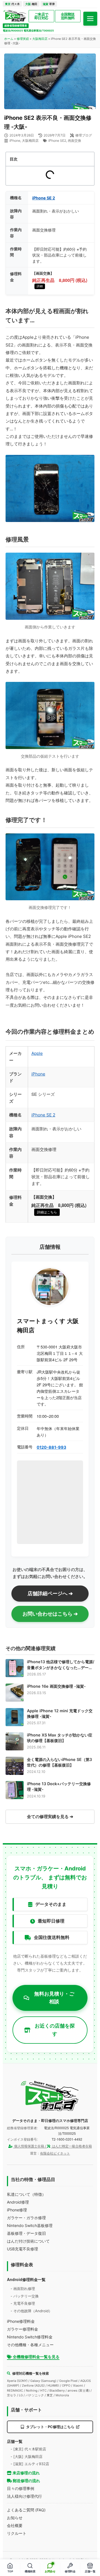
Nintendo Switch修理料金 (30, 2337)
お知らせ (15, 2518)
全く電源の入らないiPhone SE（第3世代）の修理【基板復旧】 (59, 1762)
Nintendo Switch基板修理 (30, 2225)
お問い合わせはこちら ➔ (50, 1614)
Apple (37, 1053)
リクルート (17, 2533)
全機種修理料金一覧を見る (36, 2357)
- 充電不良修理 (23, 2303)
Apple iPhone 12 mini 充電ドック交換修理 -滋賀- (60, 1713)
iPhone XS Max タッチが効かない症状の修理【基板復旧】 (60, 1738)
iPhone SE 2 (44, 198)
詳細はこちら (47, 1212)
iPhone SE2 (57, 141)
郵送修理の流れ (26, 2481)
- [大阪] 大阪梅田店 (27, 2457)
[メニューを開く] (90, 19)
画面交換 (74, 141)
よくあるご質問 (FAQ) (26, 2510)
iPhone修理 (17, 2210)
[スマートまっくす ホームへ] (50, 2096)
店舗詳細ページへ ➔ (50, 1593)
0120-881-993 (51, 1447)
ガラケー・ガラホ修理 (26, 2218)
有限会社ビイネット (55, 2153)
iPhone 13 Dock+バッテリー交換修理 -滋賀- (59, 1786)
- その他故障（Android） (31, 2311)
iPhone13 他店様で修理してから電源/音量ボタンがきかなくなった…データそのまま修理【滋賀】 (61, 1665)
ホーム (9, 39)
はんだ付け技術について (28, 2241)
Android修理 (18, 2202)
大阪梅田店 (40, 39)
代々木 (12, 4)
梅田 (31, 4)
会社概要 (15, 2525)
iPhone (15, 141)
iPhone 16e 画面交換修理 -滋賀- (56, 1686)
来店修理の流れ (26, 2473)
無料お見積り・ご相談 (54, 1998)
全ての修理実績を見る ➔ (50, 1817)
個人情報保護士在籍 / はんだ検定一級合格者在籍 (53, 2146)
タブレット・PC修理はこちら (50, 2427)
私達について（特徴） (26, 2194)
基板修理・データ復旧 (26, 2233)
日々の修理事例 (21, 2488)
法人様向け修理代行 (24, 2496)
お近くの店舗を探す (55, 2030)
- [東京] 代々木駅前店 (28, 2449)
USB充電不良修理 (22, 2249)
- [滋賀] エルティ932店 (30, 2464)
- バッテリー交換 (25, 2296)
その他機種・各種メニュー (30, 2345)
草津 (49, 4)
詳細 (40, 286)
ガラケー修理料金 (22, 2329)
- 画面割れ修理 (23, 2289)
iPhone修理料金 (21, 2321)
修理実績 (23, 39)
